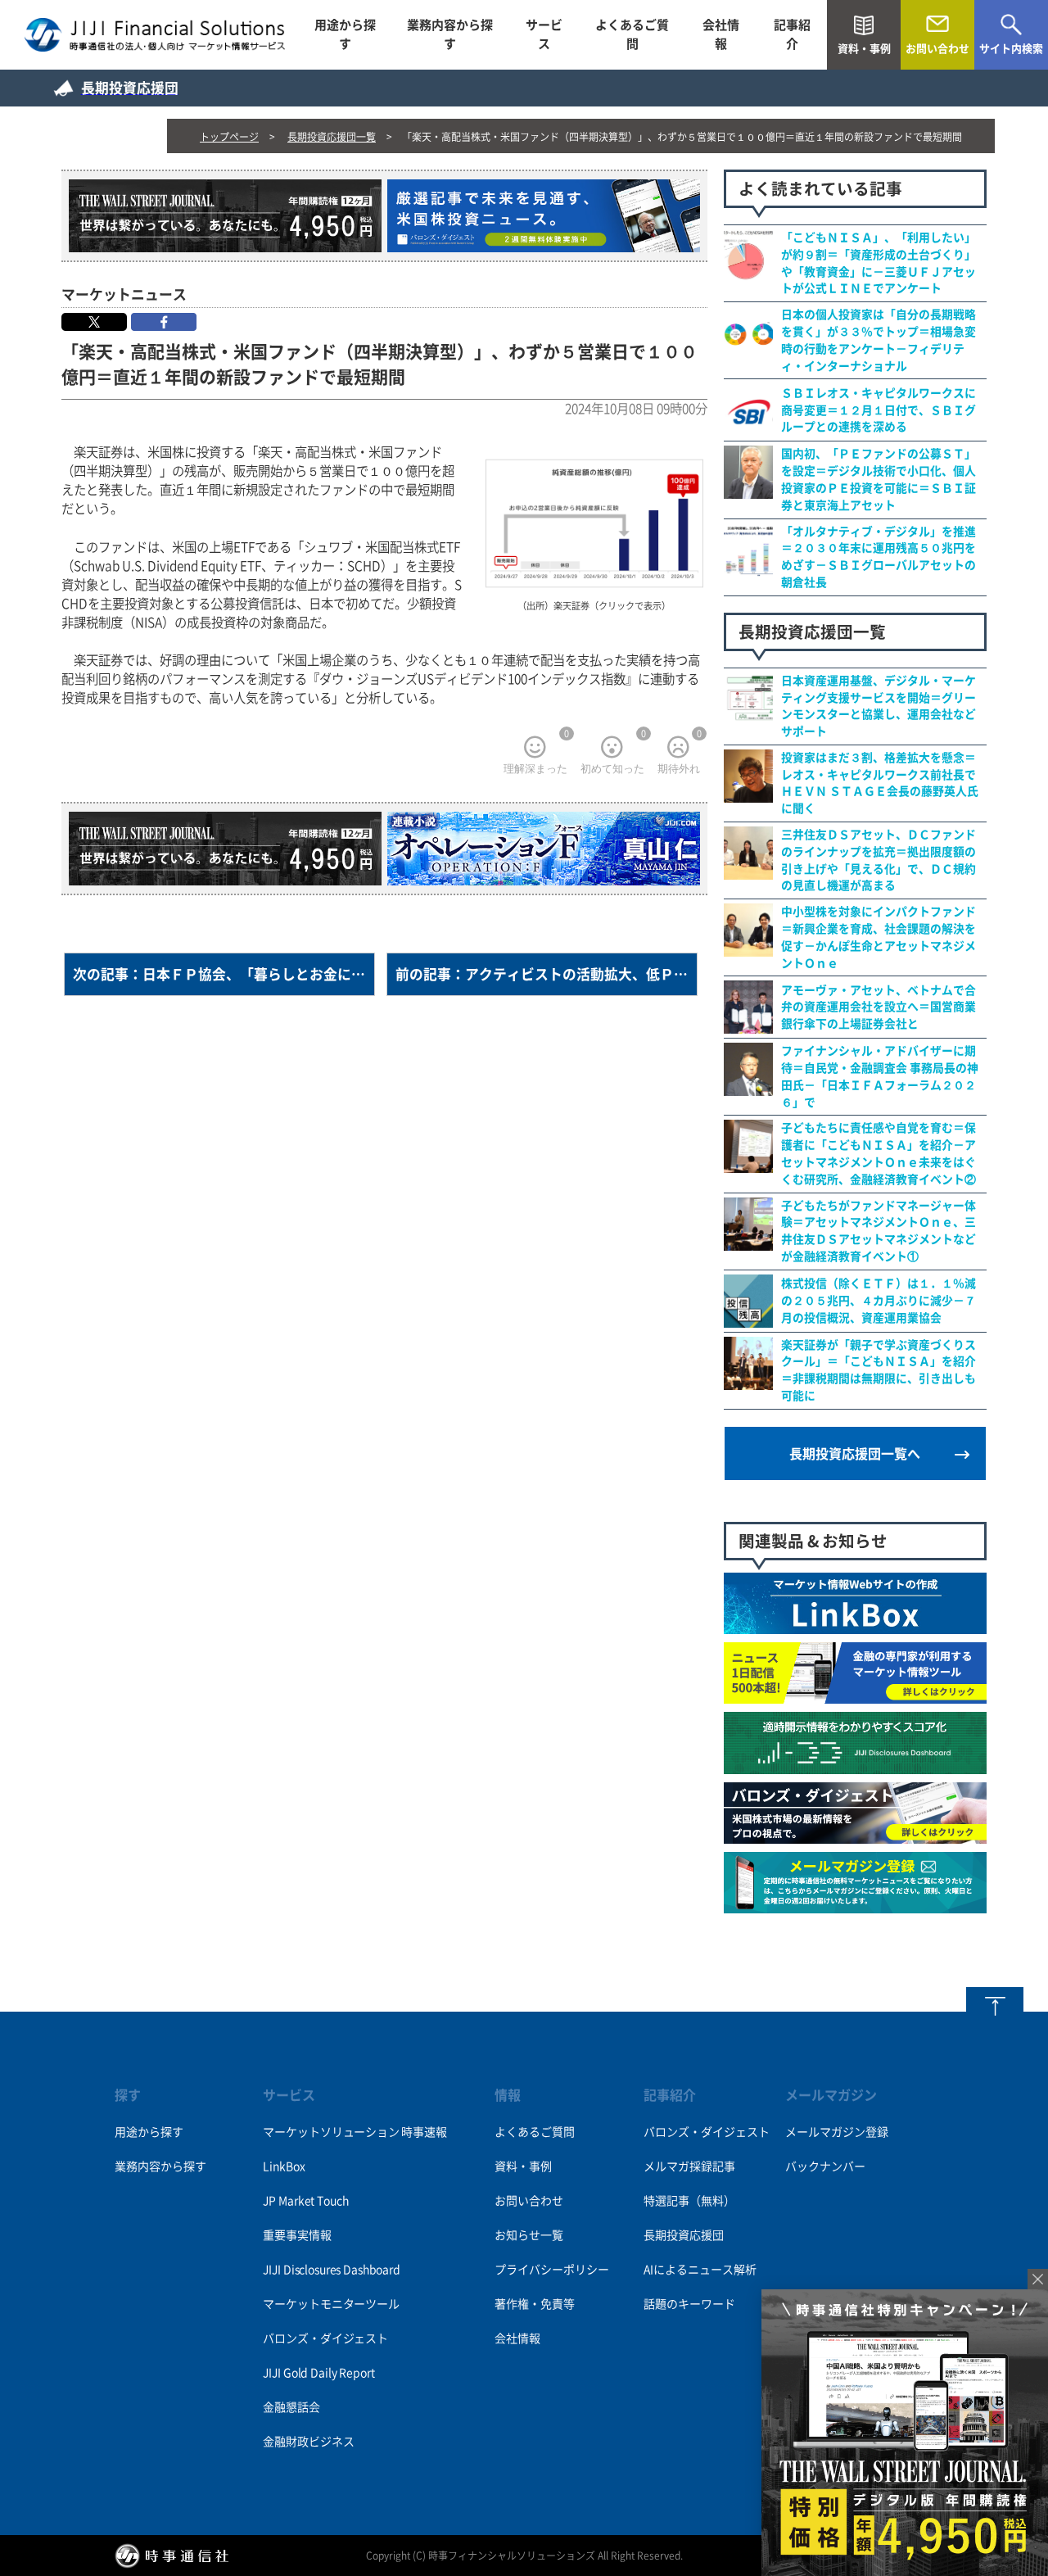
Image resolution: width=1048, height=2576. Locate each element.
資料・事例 (523, 2166)
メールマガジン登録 (837, 2132)
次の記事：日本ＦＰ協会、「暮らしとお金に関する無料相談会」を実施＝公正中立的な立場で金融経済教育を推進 (224, 974)
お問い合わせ (529, 2201)
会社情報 (721, 34)
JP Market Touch (305, 2201)
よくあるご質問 (632, 34)
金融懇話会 (291, 2407)
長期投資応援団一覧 (332, 137)
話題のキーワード (689, 2304)
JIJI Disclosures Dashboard (331, 2270)
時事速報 (424, 2132)
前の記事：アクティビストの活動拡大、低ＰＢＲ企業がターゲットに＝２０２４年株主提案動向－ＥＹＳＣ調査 (547, 974)
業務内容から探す (450, 34)
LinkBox (284, 2166)
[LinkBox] (855, 1625)
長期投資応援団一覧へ (855, 1454)
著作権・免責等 (535, 2304)
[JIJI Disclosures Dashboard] (855, 1765)
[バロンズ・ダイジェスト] (855, 1835)
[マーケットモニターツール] (855, 1695)
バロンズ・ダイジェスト (325, 2338)
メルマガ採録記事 (689, 2166)
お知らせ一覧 (529, 2235)
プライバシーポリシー (552, 2270)
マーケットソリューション (331, 2132)
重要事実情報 (297, 2235)
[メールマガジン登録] (855, 1904)
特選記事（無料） (689, 2201)
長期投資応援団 (684, 2235)
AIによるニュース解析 (700, 2270)
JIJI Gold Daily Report (318, 2373)
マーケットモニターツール (331, 2304)
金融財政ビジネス (308, 2442)
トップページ (229, 137)
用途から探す (345, 34)
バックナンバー (825, 2166)
